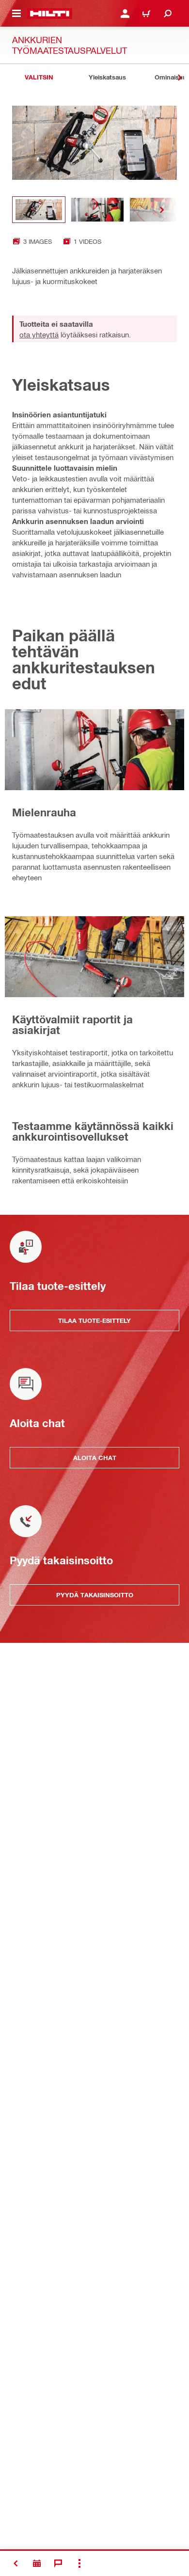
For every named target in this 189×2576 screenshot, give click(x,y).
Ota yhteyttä (39, 334)
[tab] (39, 77)
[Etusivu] (50, 14)
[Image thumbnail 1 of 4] (39, 210)
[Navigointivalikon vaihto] (16, 14)
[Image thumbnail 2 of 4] (97, 210)
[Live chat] (58, 2563)
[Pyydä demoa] (37, 2563)
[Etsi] (168, 14)
